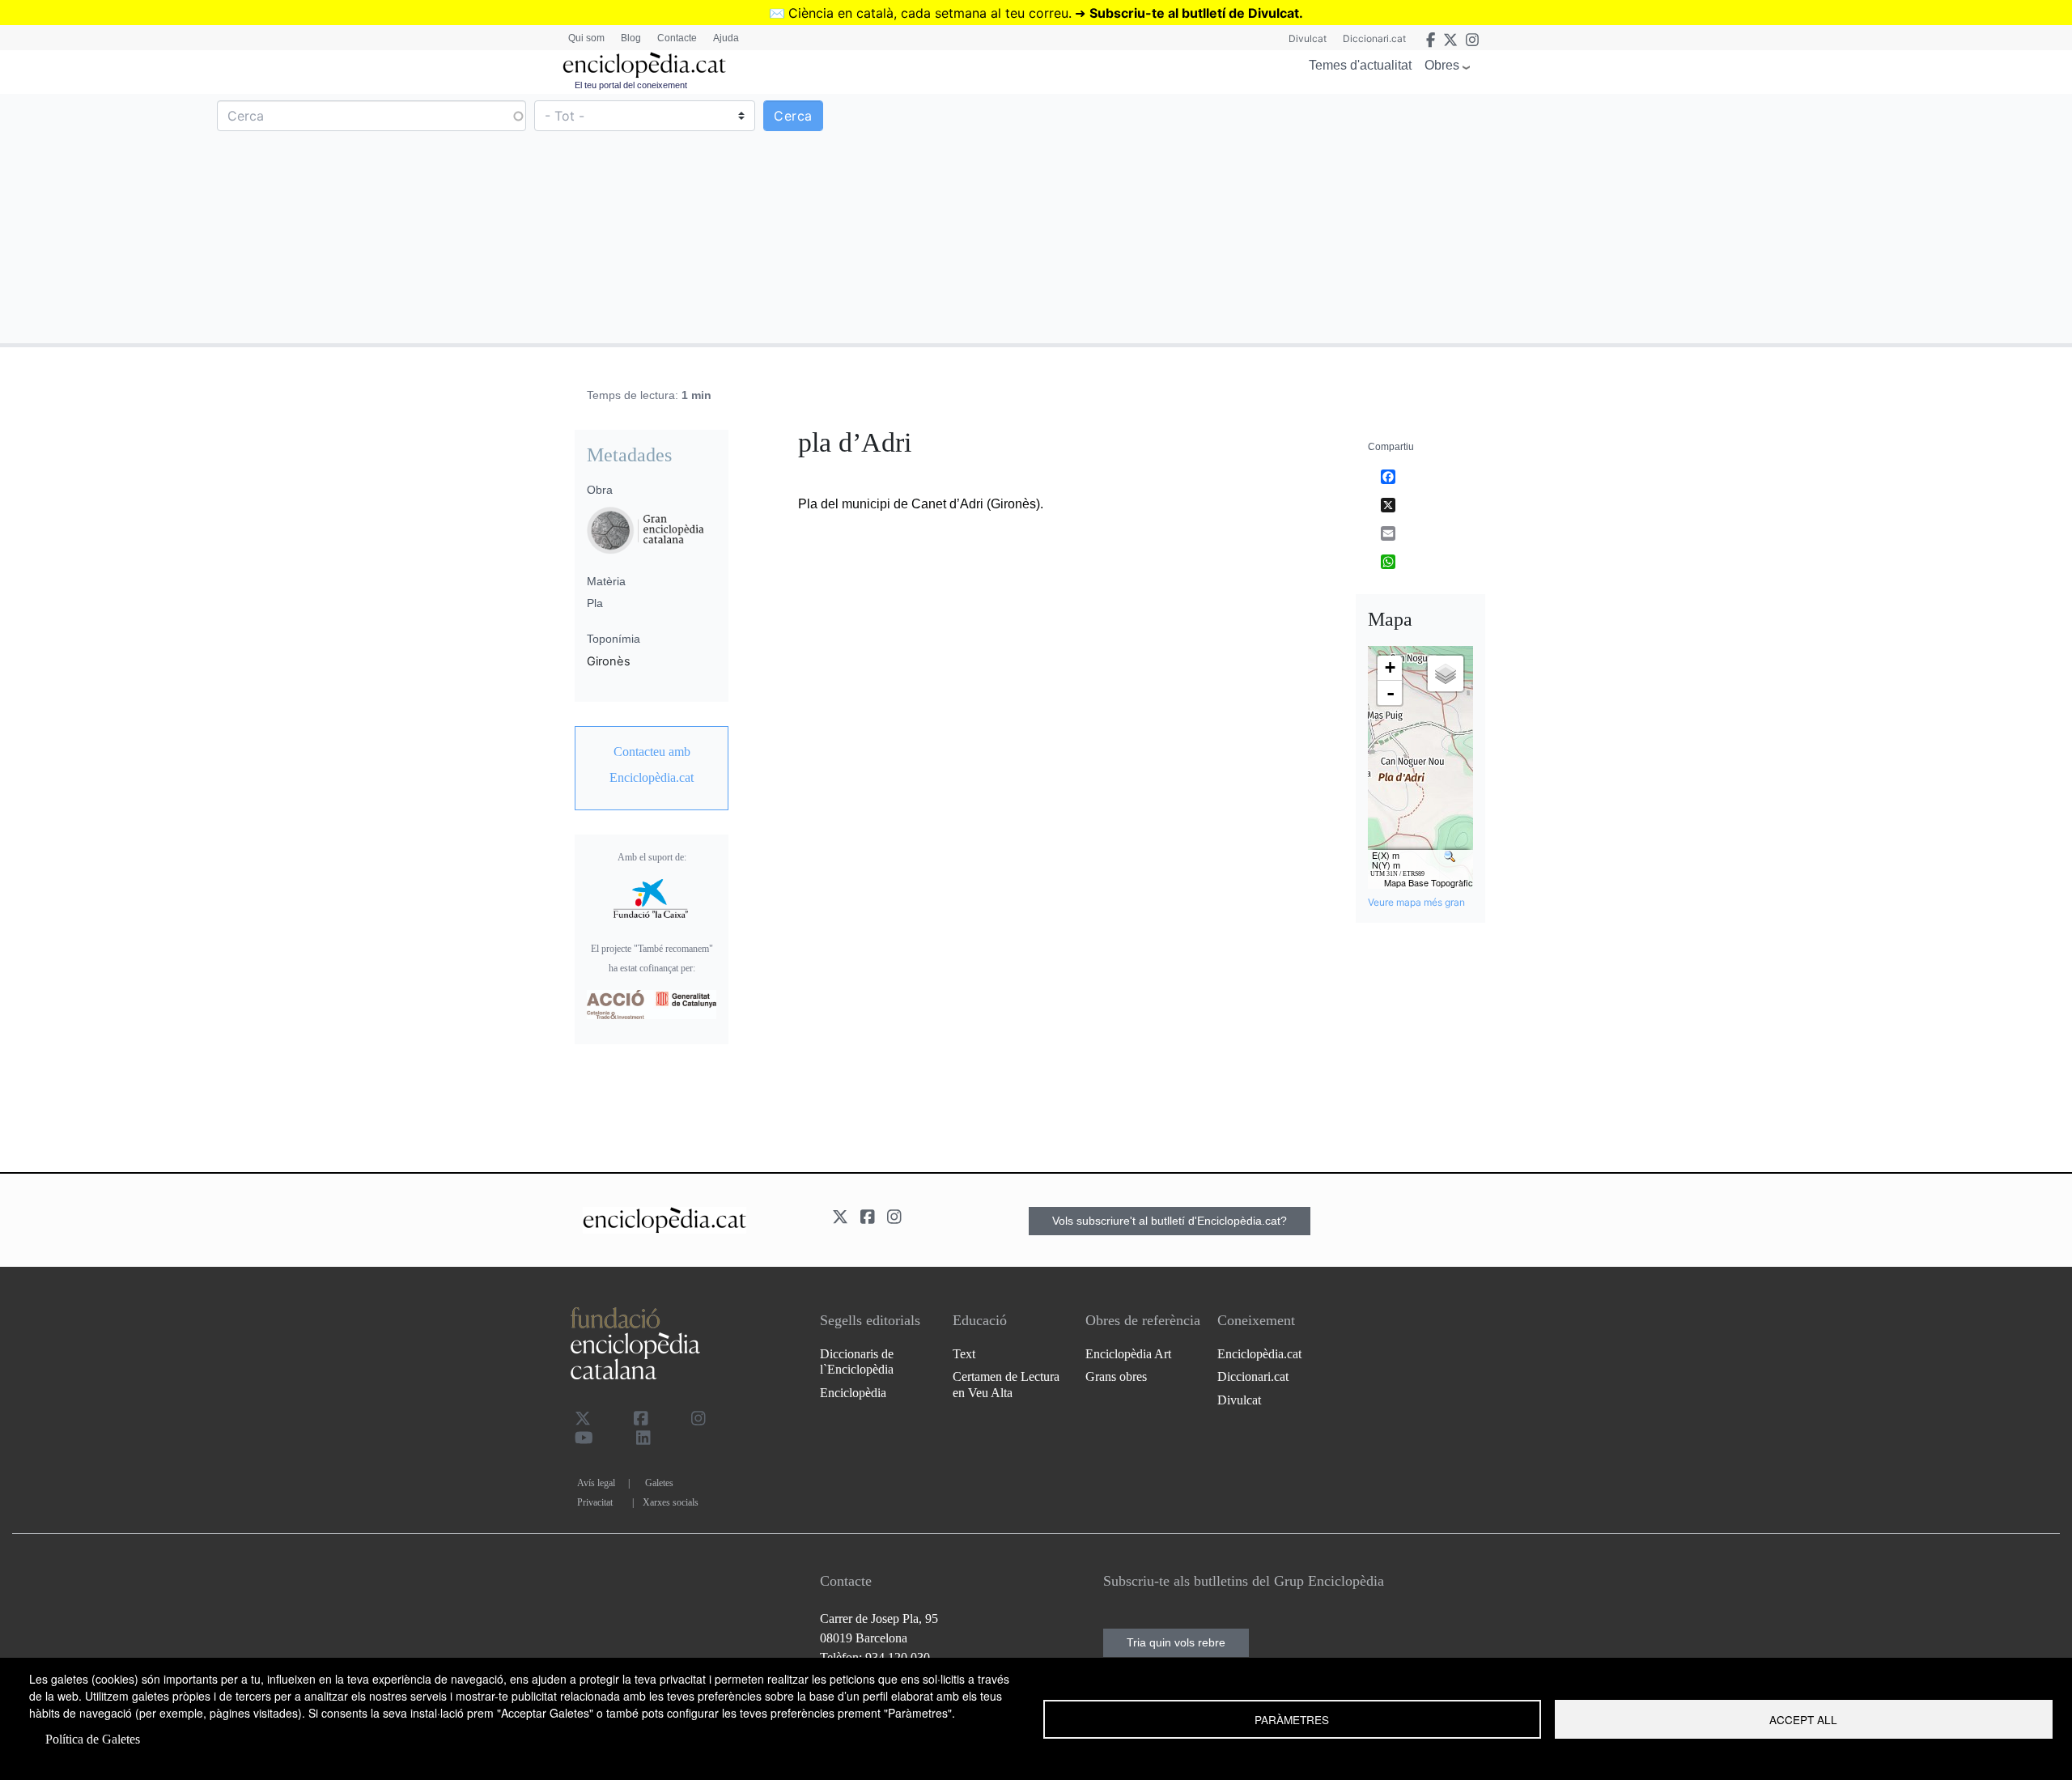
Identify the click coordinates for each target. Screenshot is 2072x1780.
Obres (1442, 65)
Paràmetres (1292, 1719)
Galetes (659, 1483)
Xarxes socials (671, 1502)
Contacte (677, 38)
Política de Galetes (93, 1739)
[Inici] (644, 65)
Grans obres (1116, 1376)
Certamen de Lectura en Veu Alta (1006, 1384)
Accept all (1803, 1719)
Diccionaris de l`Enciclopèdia (857, 1362)
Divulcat (1308, 38)
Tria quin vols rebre (1176, 1642)
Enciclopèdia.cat (1259, 1354)
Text (964, 1354)
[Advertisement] (1552, 218)
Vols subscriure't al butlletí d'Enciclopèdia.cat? (1170, 1221)
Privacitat (595, 1502)
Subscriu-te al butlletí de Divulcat (1194, 13)
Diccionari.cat (1374, 38)
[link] (652, 765)
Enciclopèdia (853, 1393)
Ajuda (726, 38)
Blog (631, 38)
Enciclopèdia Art (1128, 1354)
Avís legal (596, 1483)
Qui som (586, 38)
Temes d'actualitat (1360, 65)
